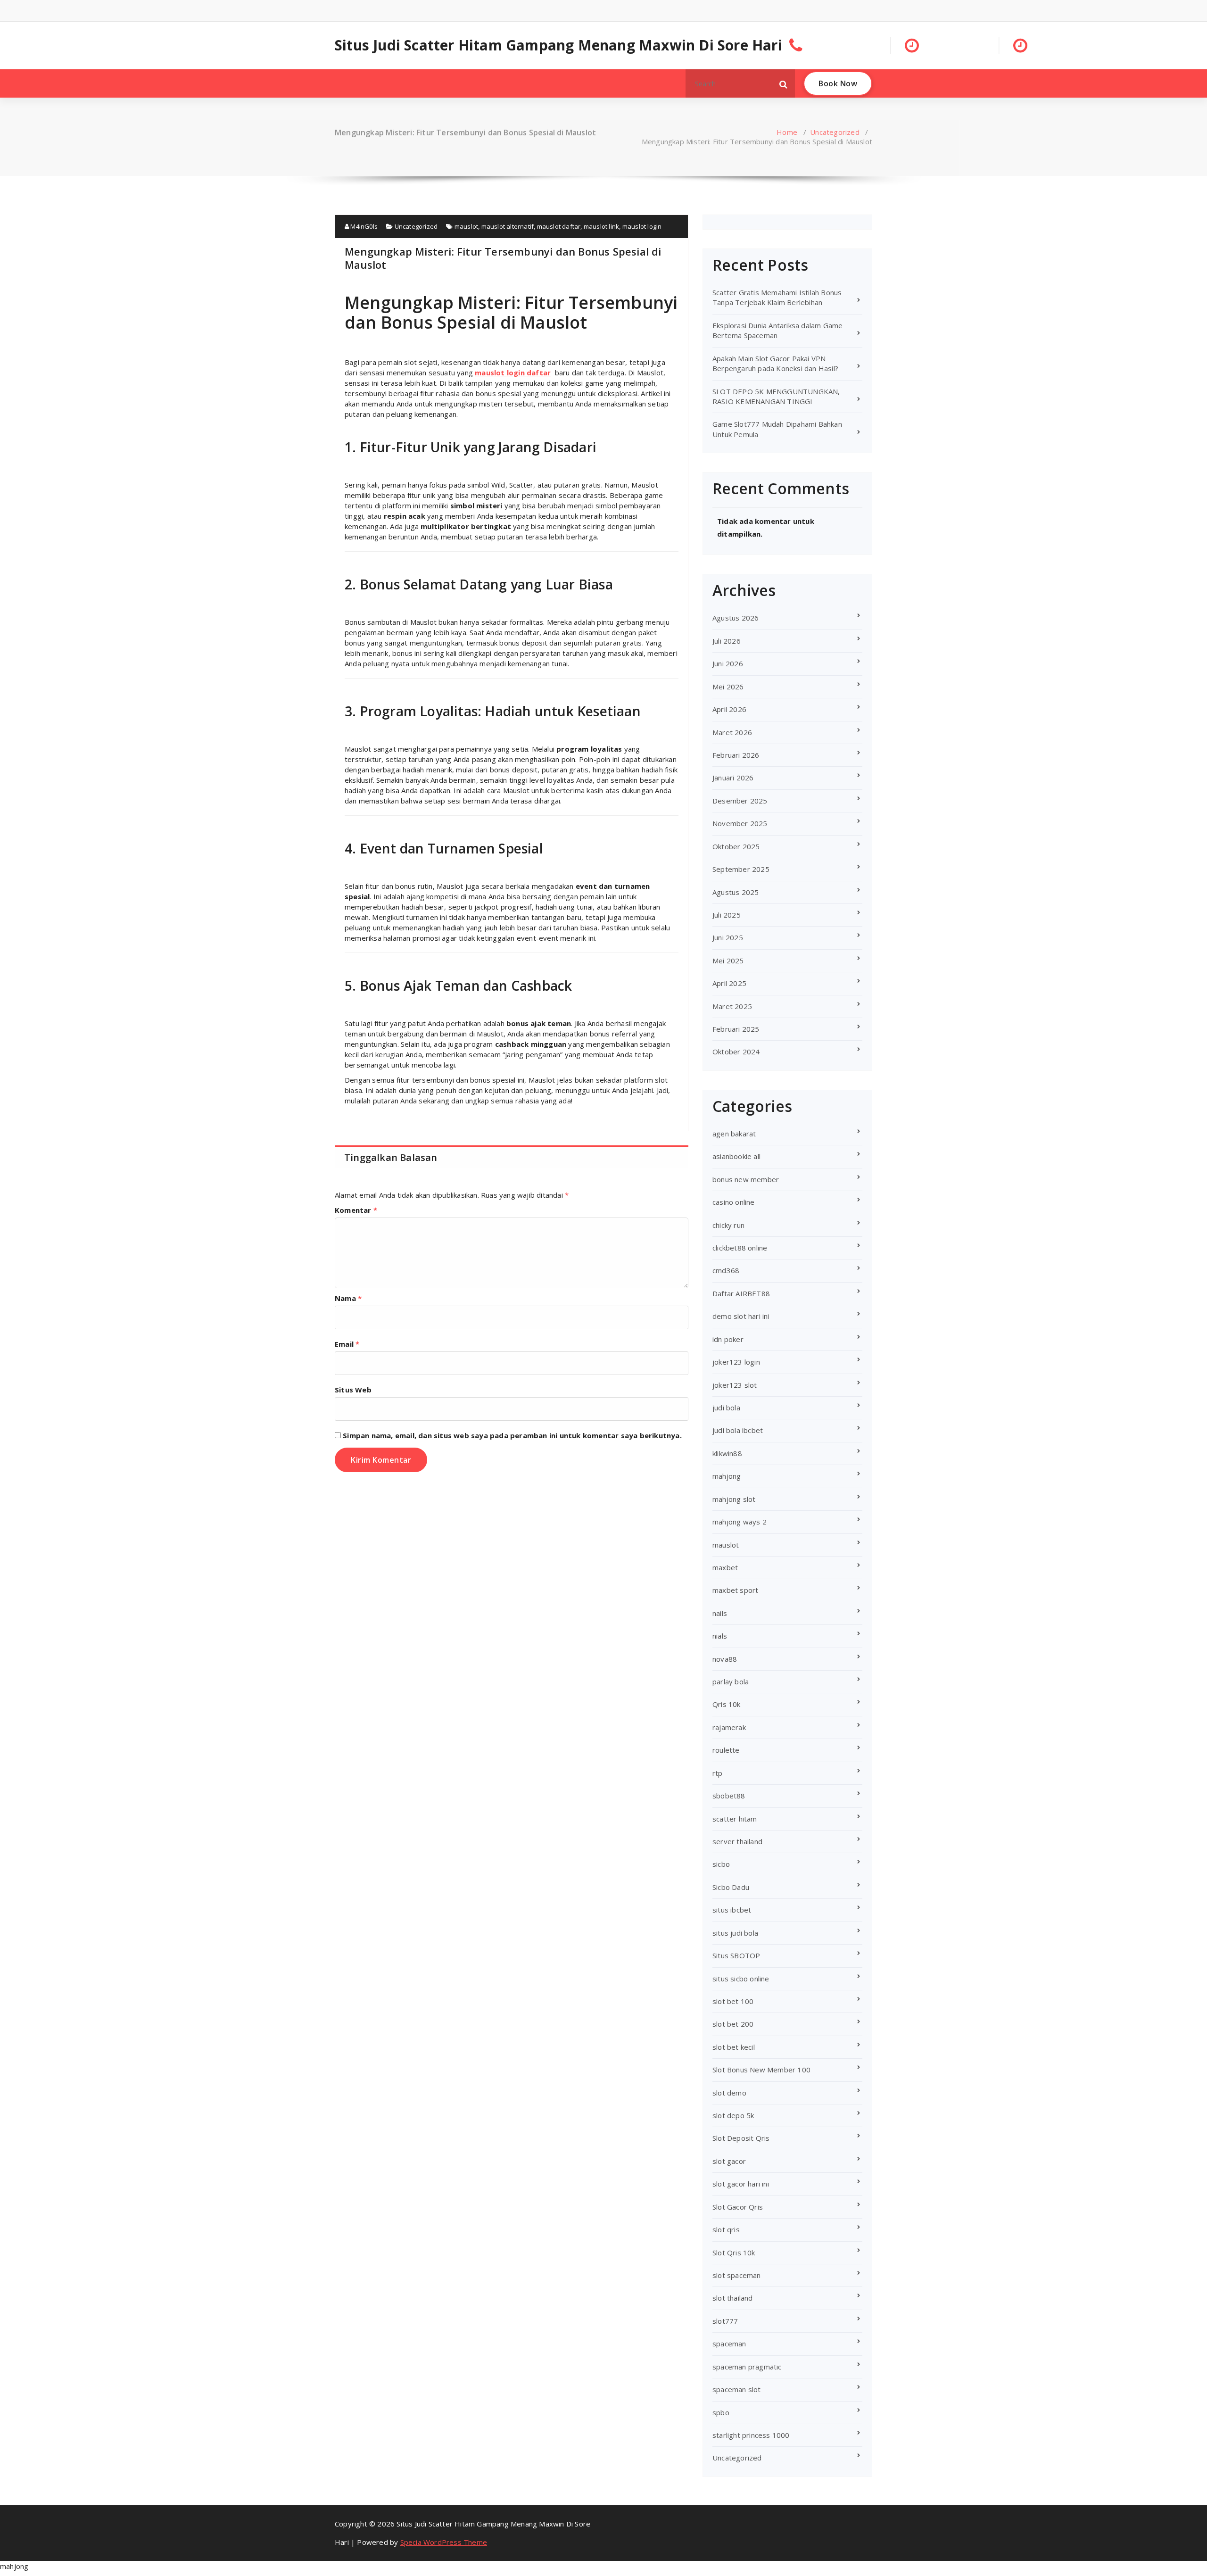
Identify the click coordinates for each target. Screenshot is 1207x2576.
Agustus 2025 (736, 892)
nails (720, 1613)
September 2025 (741, 869)
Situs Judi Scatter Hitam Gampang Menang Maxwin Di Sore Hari (558, 45)
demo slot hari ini (741, 1316)
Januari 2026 (733, 778)
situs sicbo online (741, 1979)
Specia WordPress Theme (444, 2542)
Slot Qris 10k (734, 2253)
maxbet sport (735, 1590)
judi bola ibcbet (738, 1430)
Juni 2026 (728, 663)
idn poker (728, 1339)
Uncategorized (835, 132)
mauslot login (642, 226)
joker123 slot (735, 1385)
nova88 (725, 1659)
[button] (784, 83)
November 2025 (740, 823)
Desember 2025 (740, 801)
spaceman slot (737, 2389)
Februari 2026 (736, 755)
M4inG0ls (363, 226)
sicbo (721, 1864)
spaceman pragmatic (747, 2367)
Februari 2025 (736, 1029)
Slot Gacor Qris (738, 2207)
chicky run (728, 1225)
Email (347, 1344)
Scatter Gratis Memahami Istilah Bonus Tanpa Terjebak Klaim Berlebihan (777, 297)
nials (720, 1636)
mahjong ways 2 (740, 1522)
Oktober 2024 (736, 1052)
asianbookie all (736, 1156)
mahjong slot (734, 1499)
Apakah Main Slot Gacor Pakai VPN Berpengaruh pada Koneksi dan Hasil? (775, 363)
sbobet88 (729, 1796)
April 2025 (729, 983)
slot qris (726, 2229)
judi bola (726, 1408)
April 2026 (729, 709)
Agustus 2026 (736, 618)
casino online (734, 1202)
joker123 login (736, 1362)
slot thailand (733, 2298)
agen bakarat (734, 1134)
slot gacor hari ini (741, 2184)
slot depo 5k (733, 2115)
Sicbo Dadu (731, 1887)
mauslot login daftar (513, 373)
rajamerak (729, 1727)
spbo (721, 2412)
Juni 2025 (728, 937)
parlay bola (731, 1681)
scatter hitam (735, 1819)
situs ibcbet (732, 1910)
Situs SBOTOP (736, 1955)
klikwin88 (727, 1453)
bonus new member (746, 1179)
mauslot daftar (559, 226)
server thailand (737, 1841)
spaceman (729, 2344)
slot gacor (729, 2161)
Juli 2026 (727, 641)
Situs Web (353, 1390)
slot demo (729, 2093)
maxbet (725, 1567)
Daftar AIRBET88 (741, 1293)
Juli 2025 (727, 915)
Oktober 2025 (736, 846)
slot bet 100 (733, 2001)
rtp (718, 1773)
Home (787, 132)
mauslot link (601, 226)
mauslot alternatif (508, 226)
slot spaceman (737, 2275)
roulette (726, 1750)
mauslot (466, 226)
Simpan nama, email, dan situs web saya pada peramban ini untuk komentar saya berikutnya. (512, 1435)
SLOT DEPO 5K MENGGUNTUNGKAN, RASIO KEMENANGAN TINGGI (776, 396)
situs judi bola (735, 1933)
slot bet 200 (733, 2024)
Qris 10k (727, 1704)
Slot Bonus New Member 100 (761, 2070)
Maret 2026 (732, 732)
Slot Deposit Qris (741, 2138)
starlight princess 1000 (751, 2435)
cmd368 (726, 1270)
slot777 (725, 2321)
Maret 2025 (732, 1006)
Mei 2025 (728, 961)
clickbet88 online (740, 1248)
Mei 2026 (728, 687)
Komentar (356, 1210)
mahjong (727, 1476)
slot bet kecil (734, 2047)
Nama (348, 1298)
